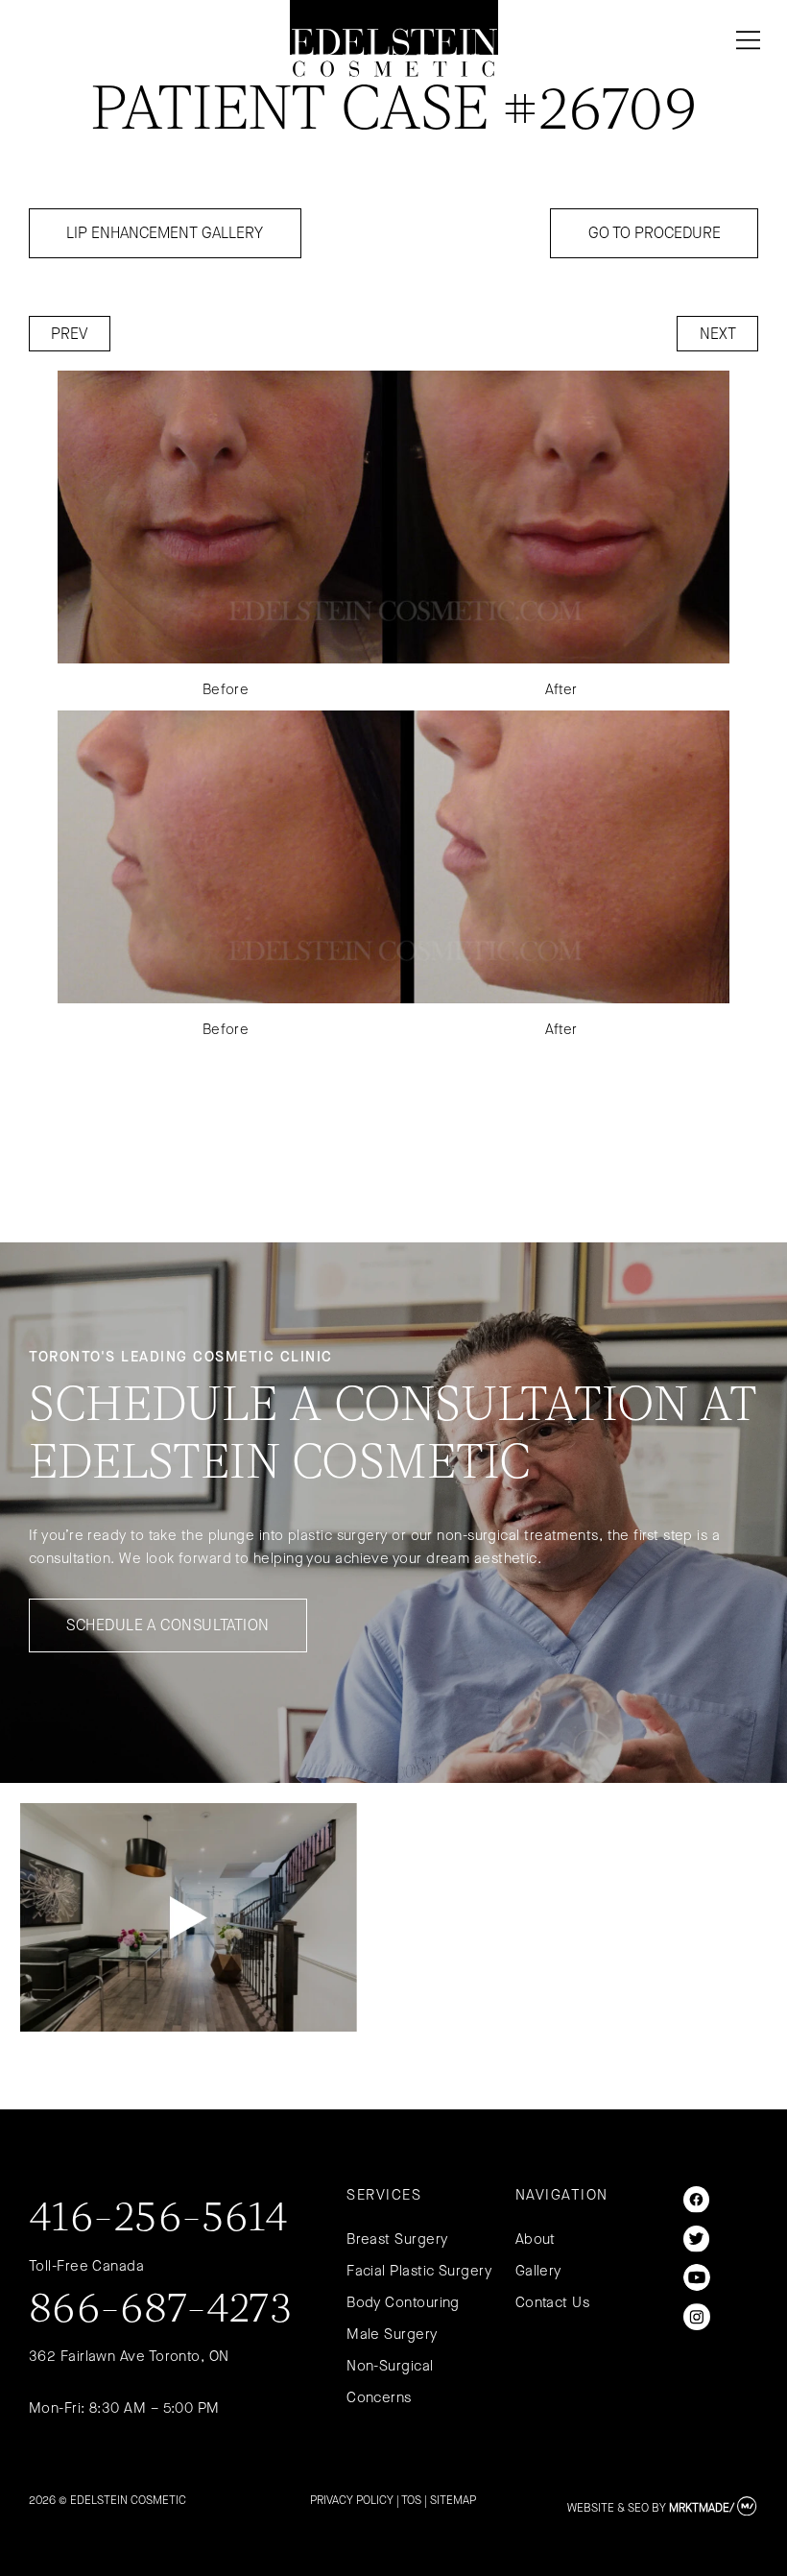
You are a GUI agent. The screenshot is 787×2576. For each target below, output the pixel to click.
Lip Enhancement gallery (165, 233)
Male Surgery (392, 2334)
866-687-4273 (161, 2311)
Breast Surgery (397, 2239)
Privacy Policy (352, 2500)
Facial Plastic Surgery (419, 2271)
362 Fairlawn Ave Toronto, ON (129, 2356)
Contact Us (553, 2302)
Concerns (379, 2397)
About (536, 2239)
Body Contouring (403, 2302)
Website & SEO (608, 2508)
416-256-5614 (158, 2220)
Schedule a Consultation (167, 1625)
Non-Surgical (390, 2366)
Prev (69, 334)
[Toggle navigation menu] (744, 40)
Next (718, 334)
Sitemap (453, 2500)
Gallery (538, 2271)
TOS (411, 2500)
